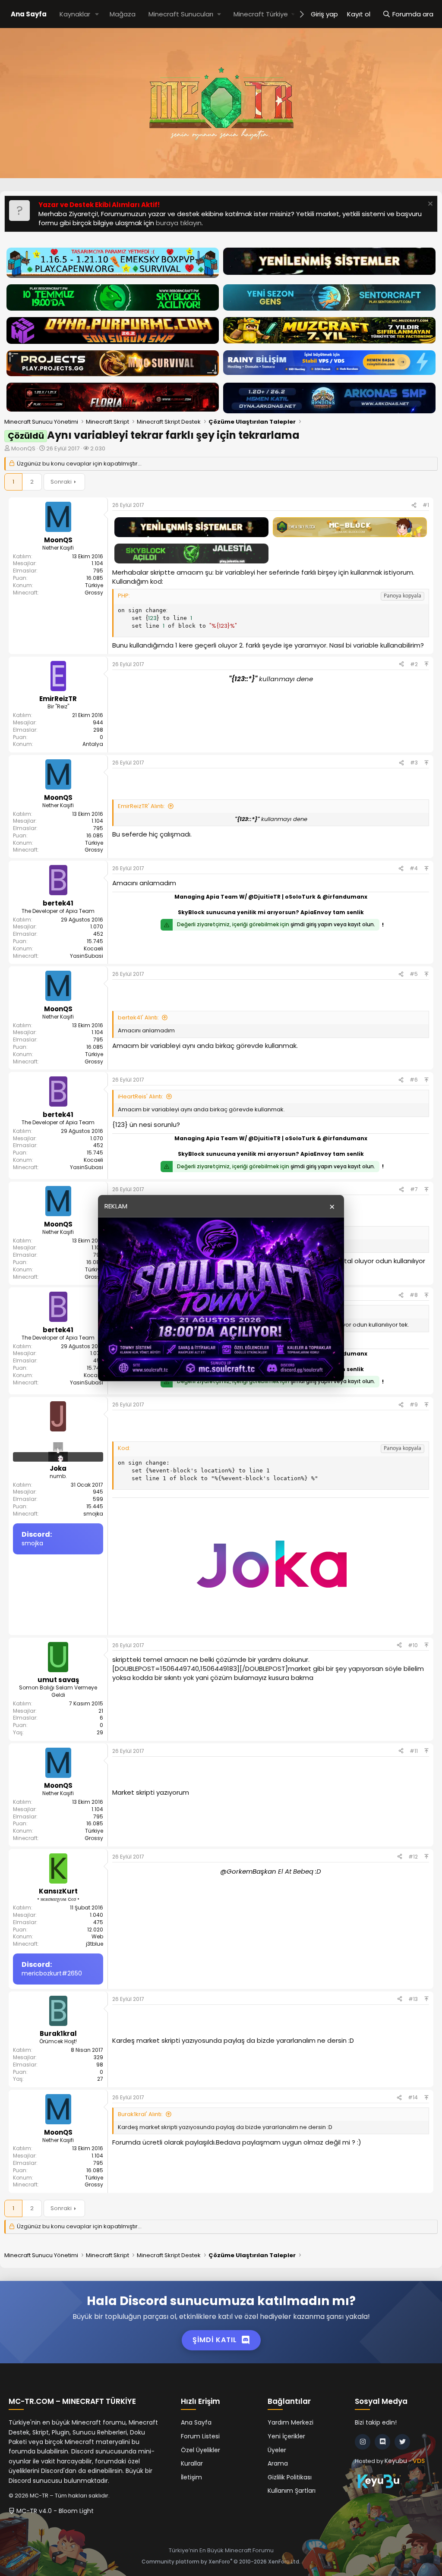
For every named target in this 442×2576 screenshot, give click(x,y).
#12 (413, 1857)
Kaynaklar (75, 14)
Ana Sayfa (29, 14)
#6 (414, 1080)
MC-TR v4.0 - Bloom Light (54, 2511)
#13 (413, 1999)
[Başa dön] (426, 664)
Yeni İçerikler (286, 2436)
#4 (414, 868)
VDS (419, 2461)
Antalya (93, 744)
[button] (97, 14)
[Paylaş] (414, 505)
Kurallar (192, 2463)
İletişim (191, 2477)
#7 (414, 1189)
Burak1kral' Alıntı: (140, 2114)
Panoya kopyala (403, 596)
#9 (414, 1404)
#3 (414, 763)
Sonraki (61, 482)
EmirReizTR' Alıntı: (141, 806)
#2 (414, 664)
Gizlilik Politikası (290, 2477)
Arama (278, 2463)
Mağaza (123, 14)
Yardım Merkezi (290, 2422)
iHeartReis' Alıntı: (140, 1096)
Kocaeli (93, 948)
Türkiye (94, 585)
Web (97, 1936)
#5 (414, 974)
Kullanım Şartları (292, 2491)
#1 (426, 505)
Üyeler (277, 2450)
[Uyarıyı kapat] (429, 205)
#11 (414, 1751)
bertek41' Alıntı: (138, 1018)
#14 (413, 2097)
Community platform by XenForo (221, 2562)
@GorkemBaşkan (248, 1871)
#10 (413, 1645)
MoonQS (23, 448)
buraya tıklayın (179, 223)
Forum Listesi (200, 2436)
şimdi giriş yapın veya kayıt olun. (333, 924)
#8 (414, 1295)
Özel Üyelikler (200, 2450)
